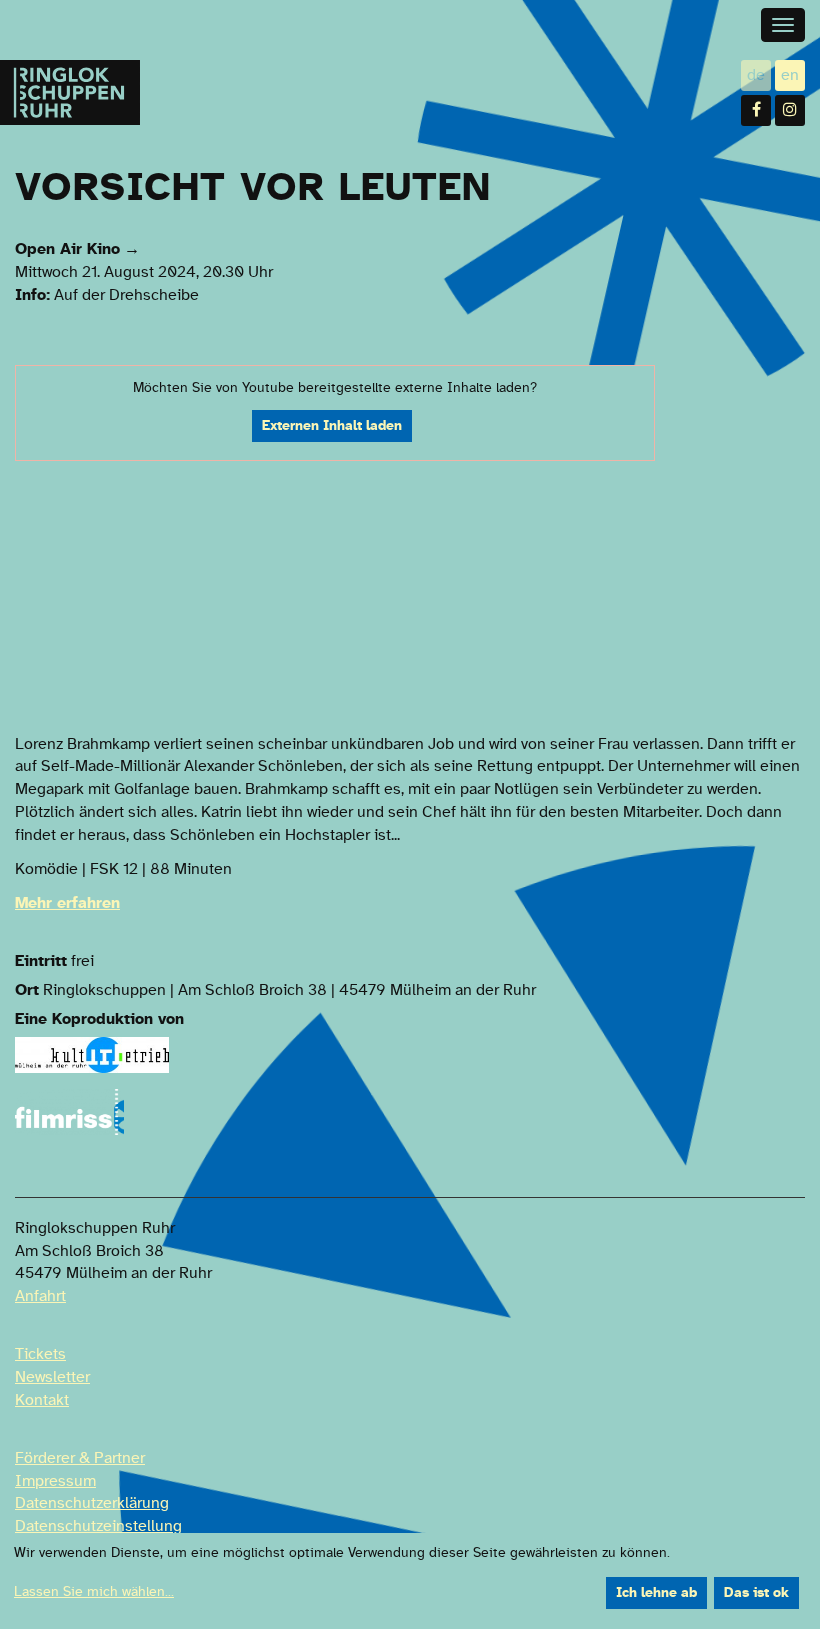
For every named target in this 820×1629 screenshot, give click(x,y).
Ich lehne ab (656, 1593)
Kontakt (42, 1400)
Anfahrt (40, 1296)
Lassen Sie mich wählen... (94, 1592)
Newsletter (52, 1377)
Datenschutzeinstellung (98, 1526)
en (793, 76)
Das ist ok (756, 1593)
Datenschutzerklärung (92, 1503)
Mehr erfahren (67, 903)
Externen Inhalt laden (332, 426)
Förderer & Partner (80, 1458)
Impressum (55, 1481)
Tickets (40, 1354)
